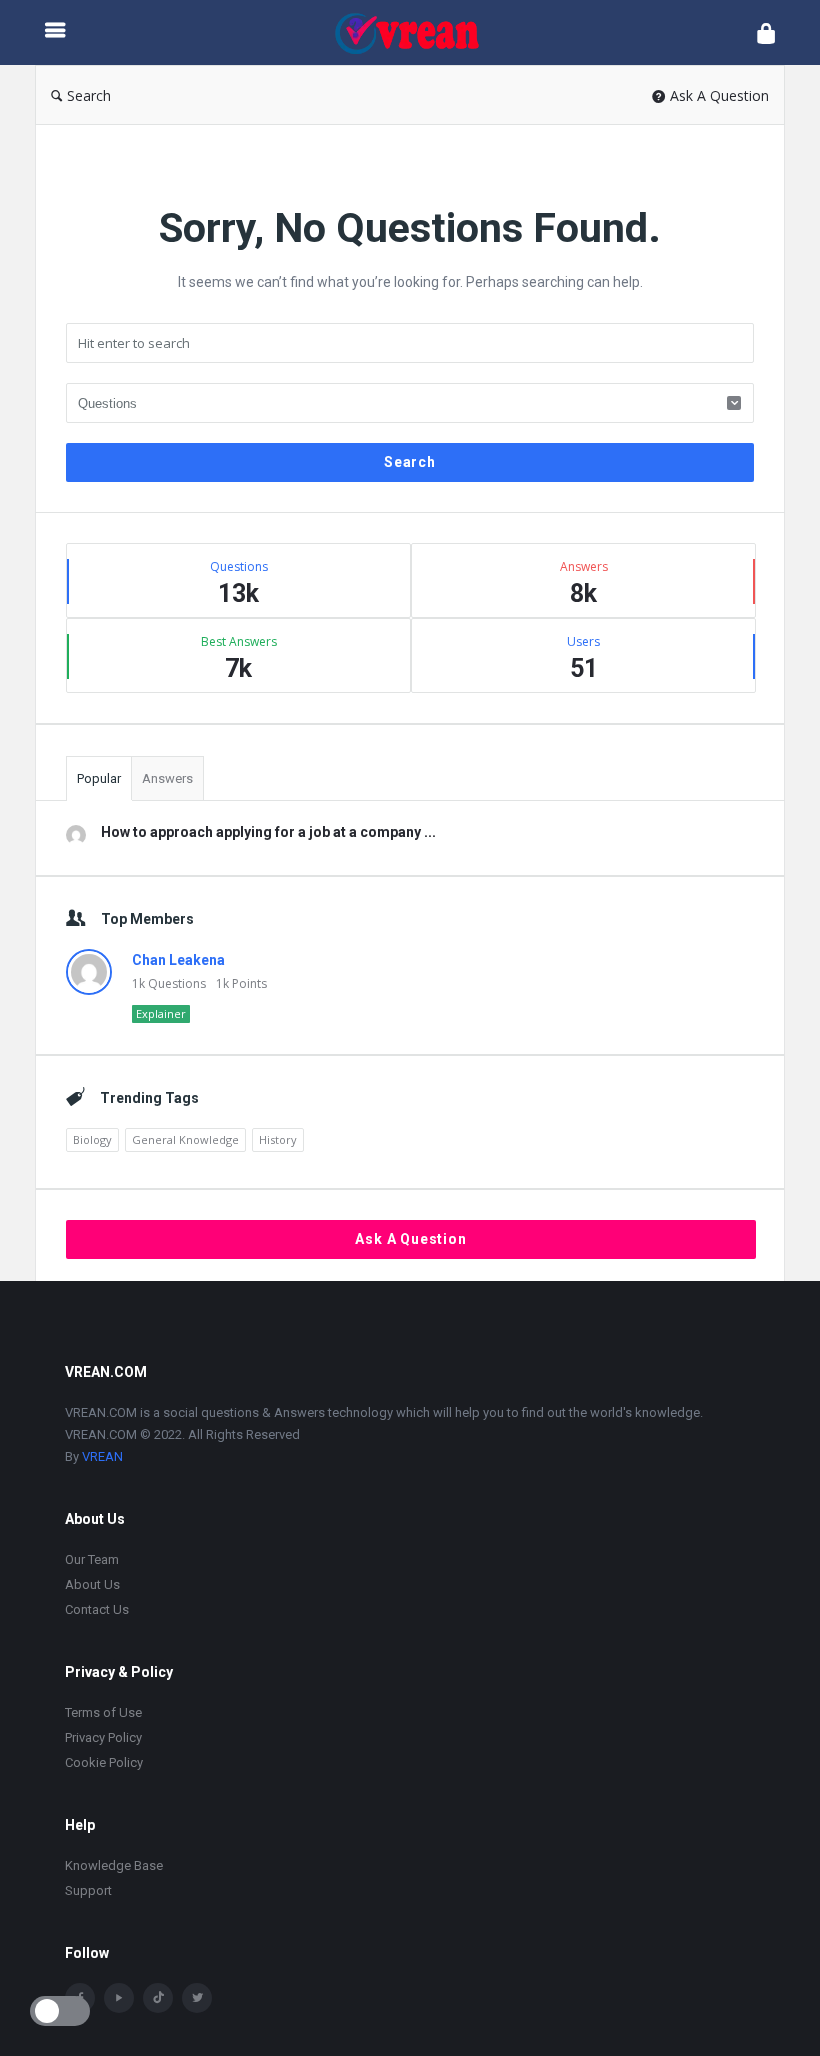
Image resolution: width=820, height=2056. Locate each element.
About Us (92, 1584)
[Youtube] (119, 1998)
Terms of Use (103, 1712)
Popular (99, 778)
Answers (167, 778)
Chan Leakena (178, 960)
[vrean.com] (416, 32)
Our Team (92, 1559)
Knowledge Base (114, 1865)
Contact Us (97, 1609)
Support (88, 1890)
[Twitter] (197, 1998)
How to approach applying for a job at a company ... (268, 832)
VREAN (102, 1456)
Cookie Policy (104, 1762)
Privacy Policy (103, 1737)
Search (89, 95)
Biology (92, 1139)
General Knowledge (185, 1139)
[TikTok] (158, 1998)
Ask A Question (719, 95)
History (278, 1139)
